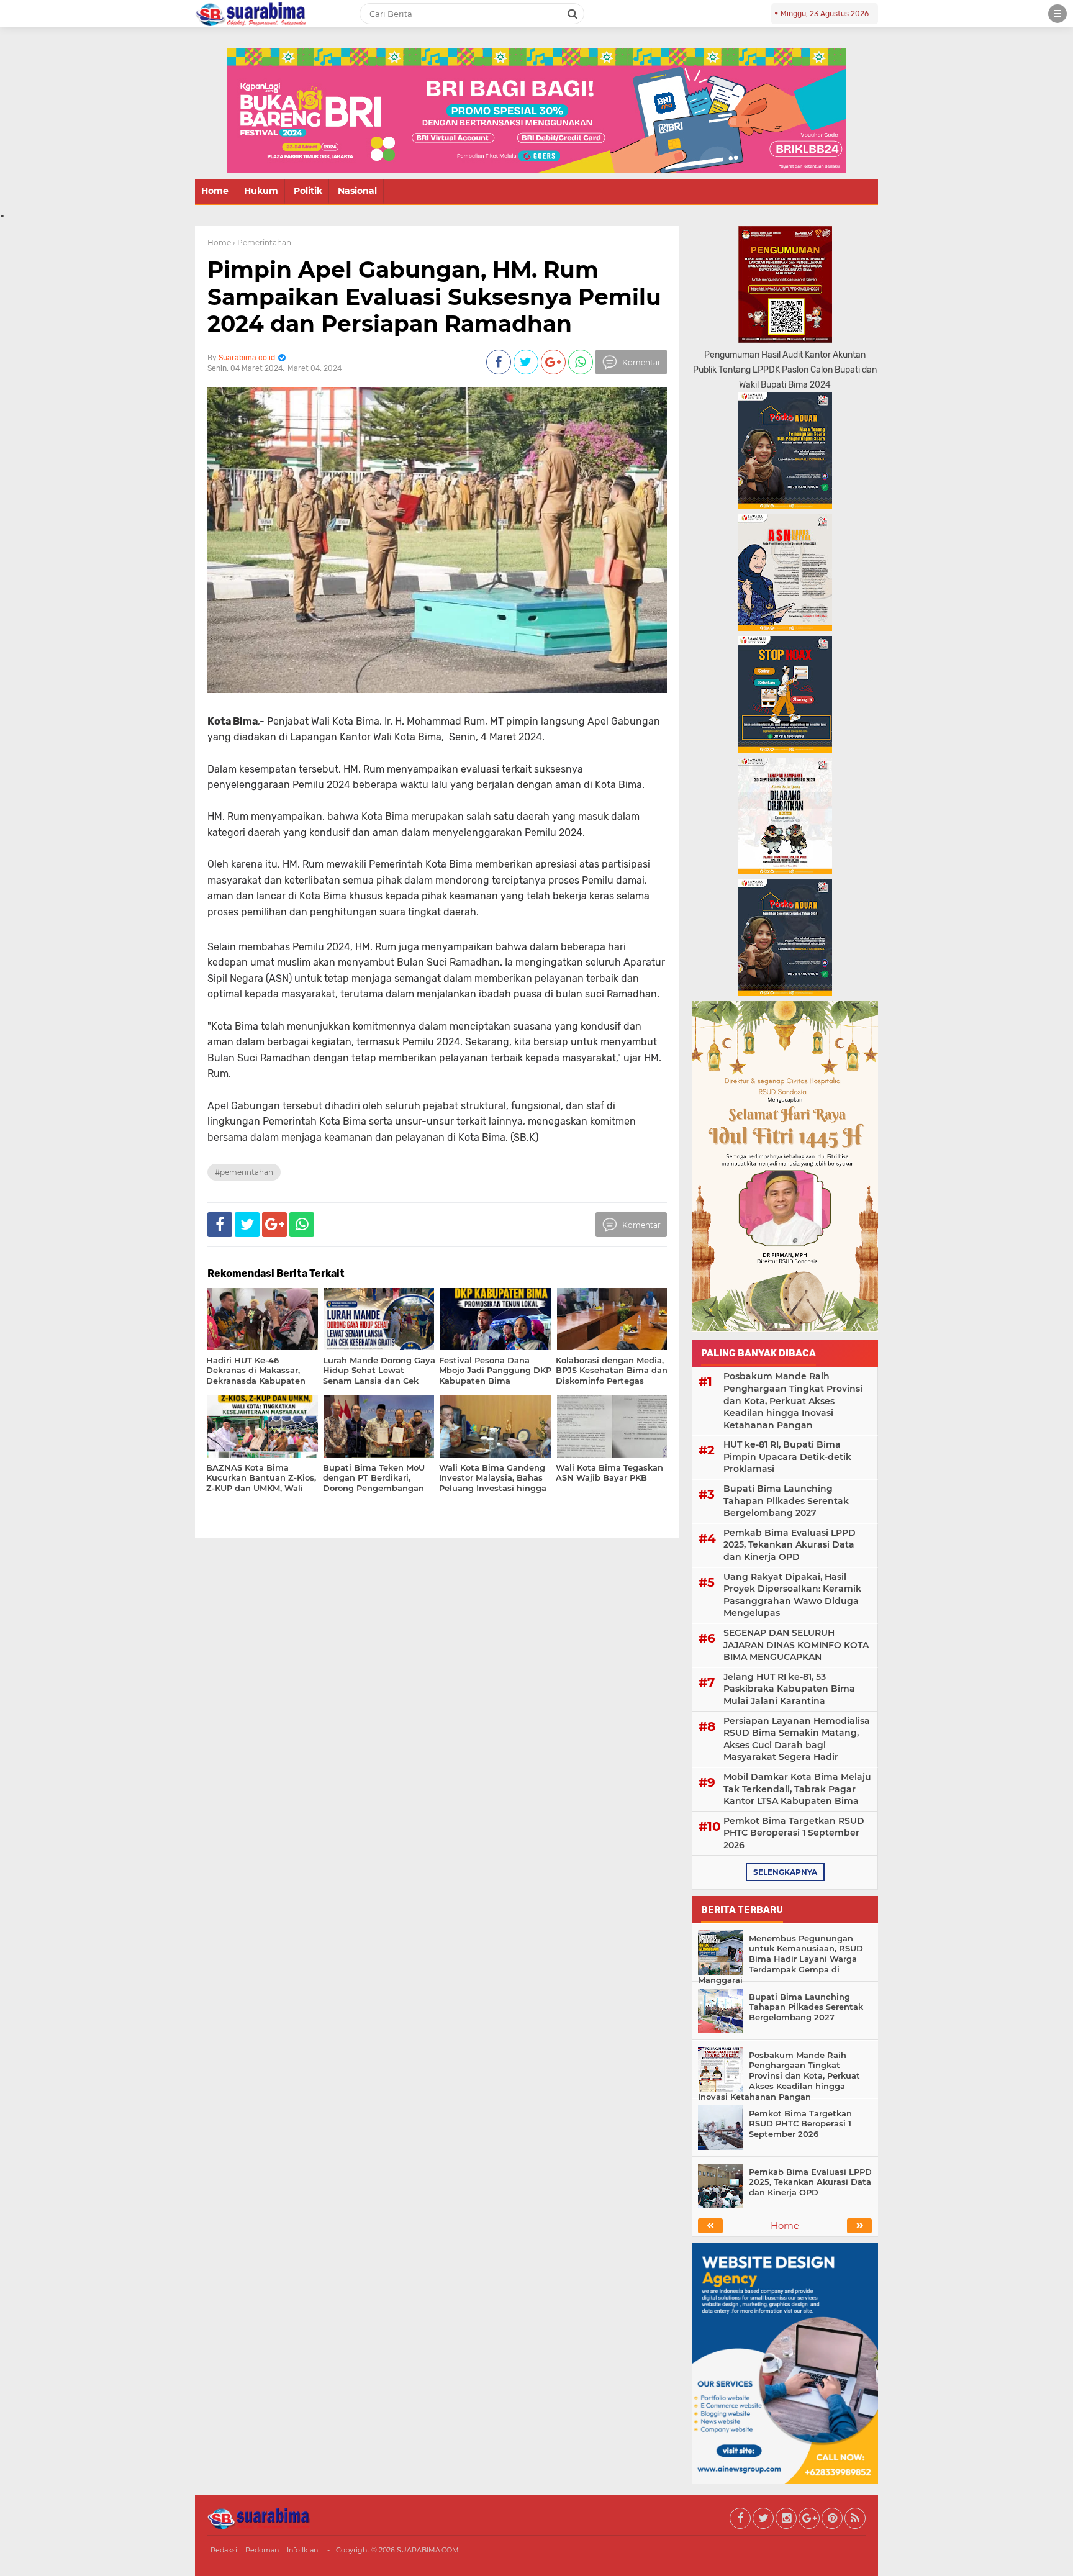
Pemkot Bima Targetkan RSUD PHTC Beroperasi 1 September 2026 (794, 1833)
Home (215, 191)
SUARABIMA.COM (428, 2550)
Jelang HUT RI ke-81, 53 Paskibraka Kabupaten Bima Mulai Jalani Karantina (789, 1689)
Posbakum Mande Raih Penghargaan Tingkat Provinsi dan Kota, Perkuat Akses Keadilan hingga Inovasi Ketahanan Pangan (793, 1400)
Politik (308, 191)
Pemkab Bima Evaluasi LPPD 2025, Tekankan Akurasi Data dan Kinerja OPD (790, 1545)
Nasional (357, 191)
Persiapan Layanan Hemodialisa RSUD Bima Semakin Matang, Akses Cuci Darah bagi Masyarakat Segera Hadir (797, 1739)
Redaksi (224, 2550)
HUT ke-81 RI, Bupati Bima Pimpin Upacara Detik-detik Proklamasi (787, 1457)
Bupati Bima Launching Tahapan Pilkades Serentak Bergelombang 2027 (786, 1501)
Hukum (261, 191)
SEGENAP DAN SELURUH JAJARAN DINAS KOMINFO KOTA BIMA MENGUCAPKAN (796, 1645)
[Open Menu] (1057, 14)
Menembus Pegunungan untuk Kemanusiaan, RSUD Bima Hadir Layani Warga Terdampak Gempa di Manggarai (781, 1959)
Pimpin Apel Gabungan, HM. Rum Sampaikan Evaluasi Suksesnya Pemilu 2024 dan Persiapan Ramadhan (434, 296)
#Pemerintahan (244, 1172)
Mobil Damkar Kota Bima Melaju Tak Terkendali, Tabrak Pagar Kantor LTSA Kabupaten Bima (797, 1789)
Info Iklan (302, 2550)
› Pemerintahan (262, 243)
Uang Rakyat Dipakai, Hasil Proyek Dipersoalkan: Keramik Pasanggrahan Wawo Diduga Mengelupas (792, 1595)
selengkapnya (785, 1872)
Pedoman (262, 2550)
